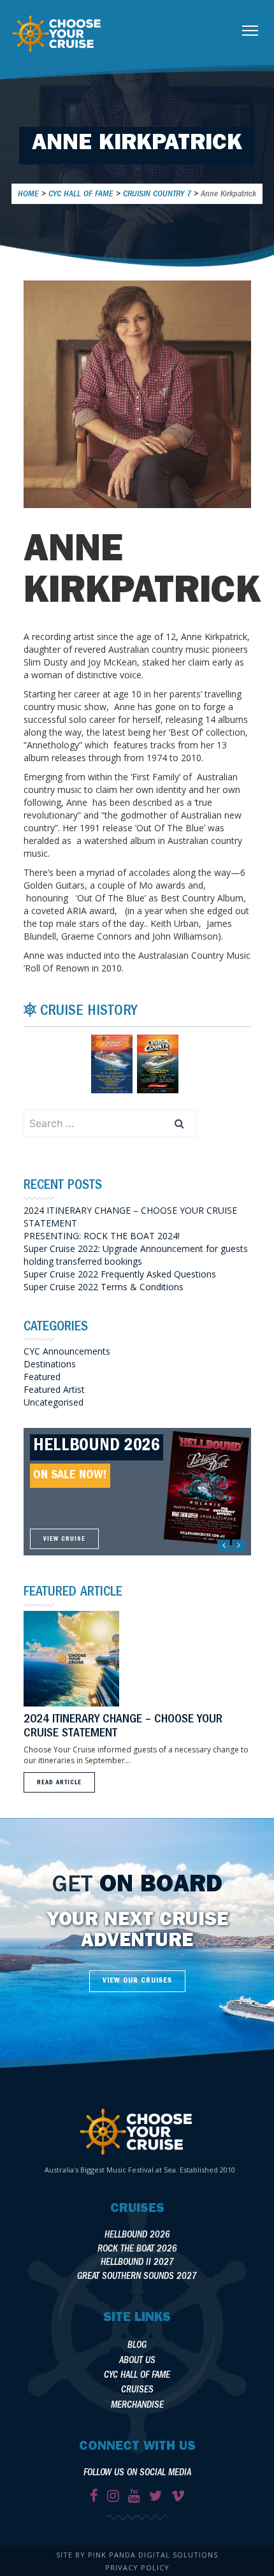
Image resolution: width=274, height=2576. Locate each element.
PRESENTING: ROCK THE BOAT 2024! (102, 1236)
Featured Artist (54, 1389)
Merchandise (137, 2406)
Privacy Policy (137, 2567)
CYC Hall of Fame (137, 2376)
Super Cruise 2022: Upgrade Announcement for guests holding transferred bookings (136, 1255)
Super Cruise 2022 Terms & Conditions (104, 1287)
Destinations (50, 1364)
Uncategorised (54, 1402)
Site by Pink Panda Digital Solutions (137, 2555)
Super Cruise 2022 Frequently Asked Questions (120, 1274)
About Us (137, 2361)
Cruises (137, 2391)
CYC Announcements (67, 1351)
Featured (42, 1377)
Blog (137, 2346)
